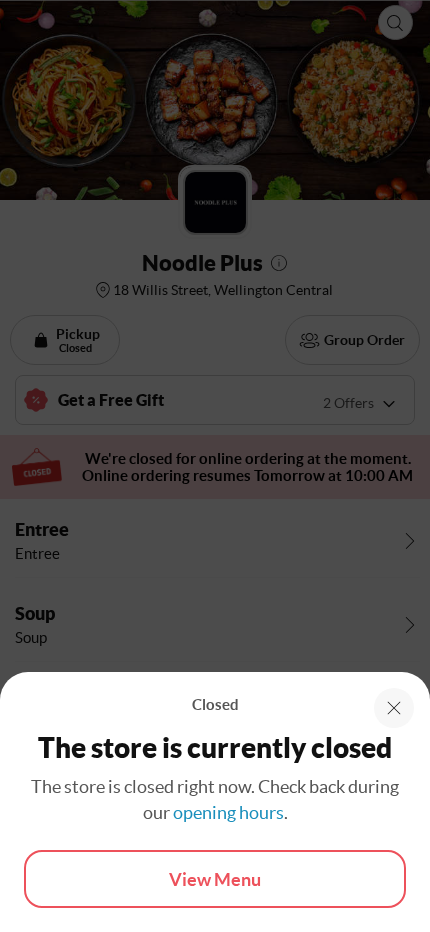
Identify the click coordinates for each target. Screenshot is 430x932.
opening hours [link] (228, 812)
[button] (394, 708)
